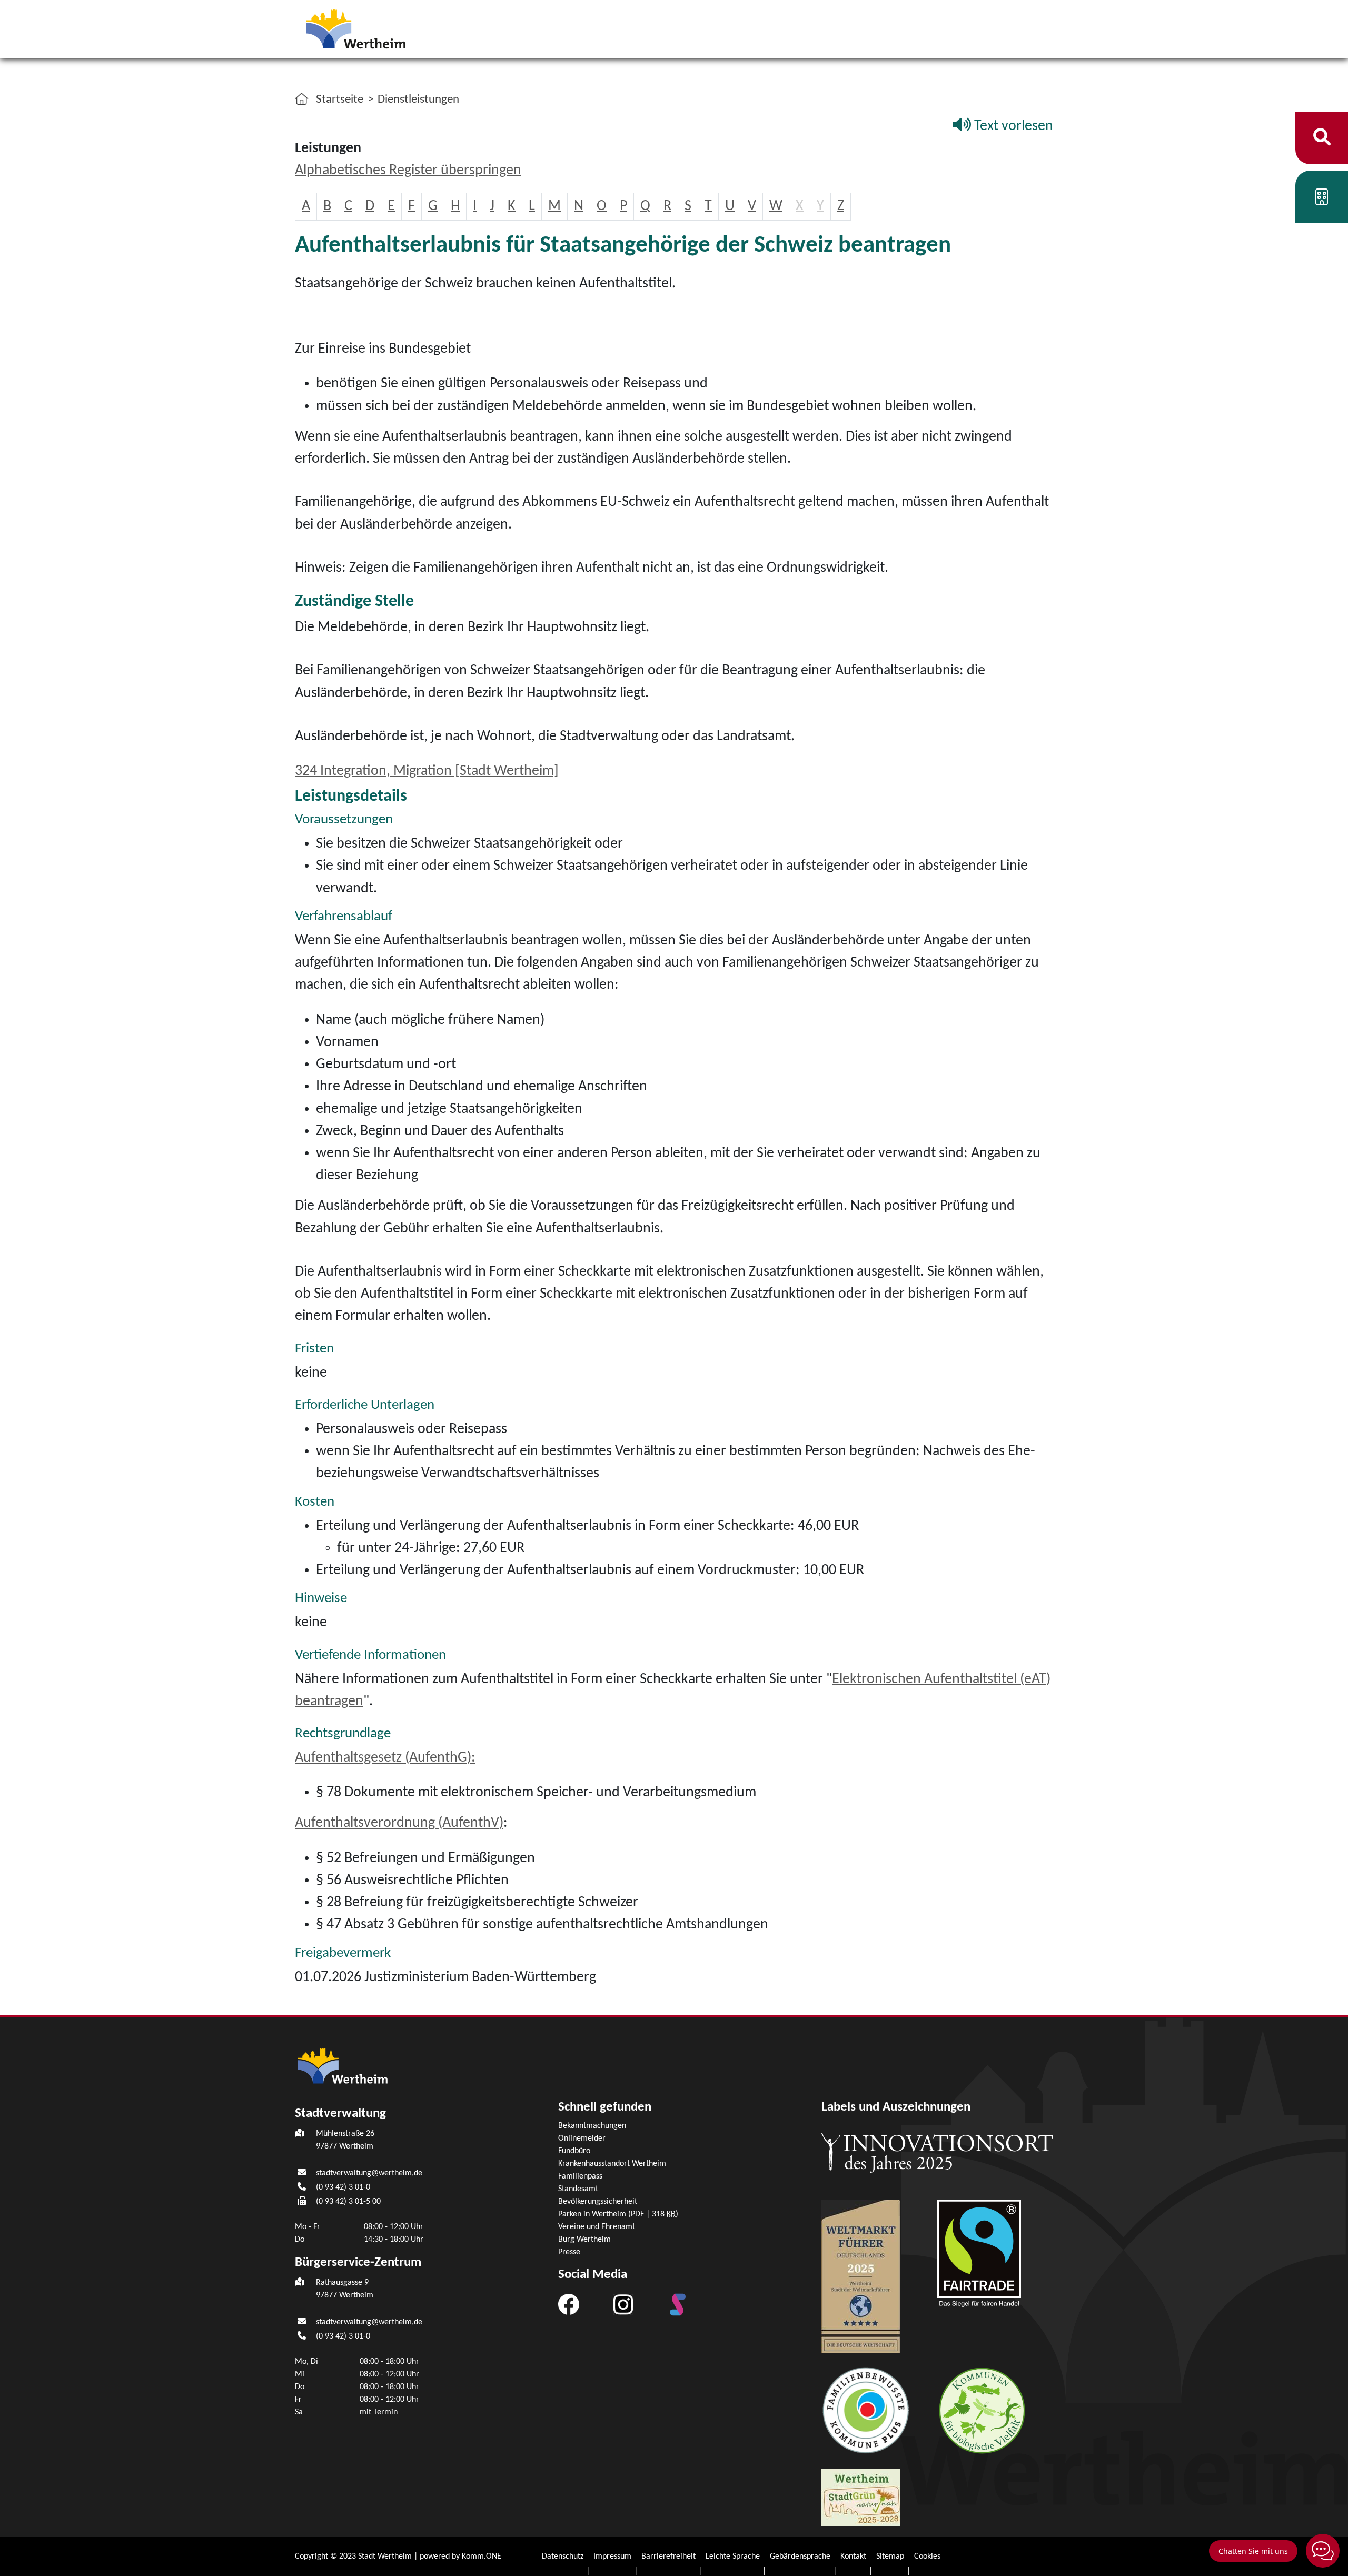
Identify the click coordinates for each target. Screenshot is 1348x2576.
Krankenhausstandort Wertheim (612, 2164)
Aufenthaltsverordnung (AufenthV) (399, 1823)
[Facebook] (569, 2304)
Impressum (612, 2557)
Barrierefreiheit (668, 2557)
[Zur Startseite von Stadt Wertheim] (371, 28)
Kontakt (853, 2557)
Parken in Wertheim (618, 2214)
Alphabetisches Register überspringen (408, 171)
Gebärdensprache (800, 2557)
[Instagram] (623, 2304)
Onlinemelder (582, 2139)
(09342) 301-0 (343, 2187)
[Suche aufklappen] (1322, 138)
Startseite (340, 100)
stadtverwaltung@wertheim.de (369, 2173)
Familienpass (580, 2176)
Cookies (927, 2557)
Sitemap (890, 2557)
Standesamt (578, 2189)
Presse (569, 2252)
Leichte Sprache (733, 2557)
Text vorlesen (1012, 126)
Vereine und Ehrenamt (597, 2227)
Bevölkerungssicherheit (598, 2202)
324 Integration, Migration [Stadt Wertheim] (427, 771)
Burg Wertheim (584, 2240)
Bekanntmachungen (592, 2126)
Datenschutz (563, 2557)
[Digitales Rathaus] (1322, 200)
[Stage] (678, 2304)
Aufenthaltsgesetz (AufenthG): (385, 1758)
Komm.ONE (482, 2557)
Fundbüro (574, 2151)
